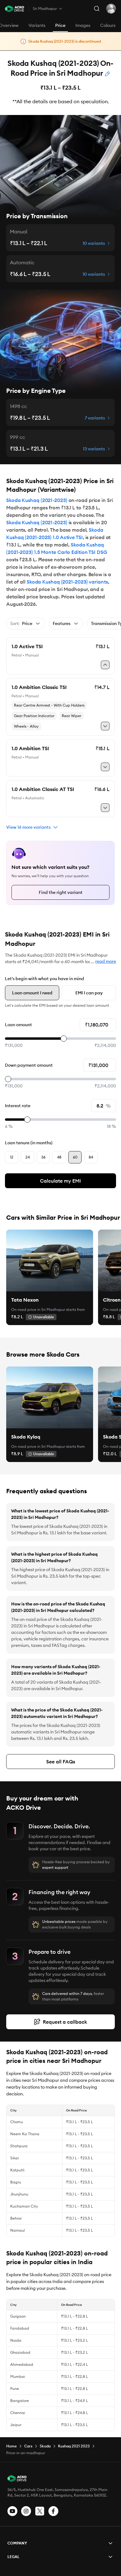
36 (43, 1157)
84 (91, 1157)
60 (75, 1157)
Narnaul (18, 2230)
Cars (28, 2446)
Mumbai (18, 2376)
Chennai (18, 2413)
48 (59, 1157)
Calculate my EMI (60, 1181)
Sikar (15, 2158)
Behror (16, 2218)
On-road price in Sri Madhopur (38, 1309)
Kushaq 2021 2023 (74, 2446)
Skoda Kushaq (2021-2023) (37, 500)
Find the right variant (61, 892)
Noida (16, 2340)
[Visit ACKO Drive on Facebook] (53, 2511)
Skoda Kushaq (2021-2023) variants (67, 582)
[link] (50, 1260)
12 (12, 1157)
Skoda (45, 2446)
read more (106, 961)
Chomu (17, 2122)
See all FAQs (61, 1762)
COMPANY (17, 2543)
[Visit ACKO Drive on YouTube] (12, 2511)
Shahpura (19, 2146)
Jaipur (16, 2425)
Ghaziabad (20, 2352)
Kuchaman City (24, 2206)
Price (60, 25)
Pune (15, 2389)
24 (28, 1157)
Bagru (16, 2182)
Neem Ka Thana (25, 2134)
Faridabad (20, 2328)
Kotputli (17, 2170)
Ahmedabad (22, 2364)
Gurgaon (18, 2316)
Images (83, 25)
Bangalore (20, 2401)
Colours (108, 25)
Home (11, 2446)
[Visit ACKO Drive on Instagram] (26, 2511)
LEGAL (13, 2557)
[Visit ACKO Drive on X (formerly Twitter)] (40, 2511)
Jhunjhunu (19, 2194)
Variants (37, 25)
